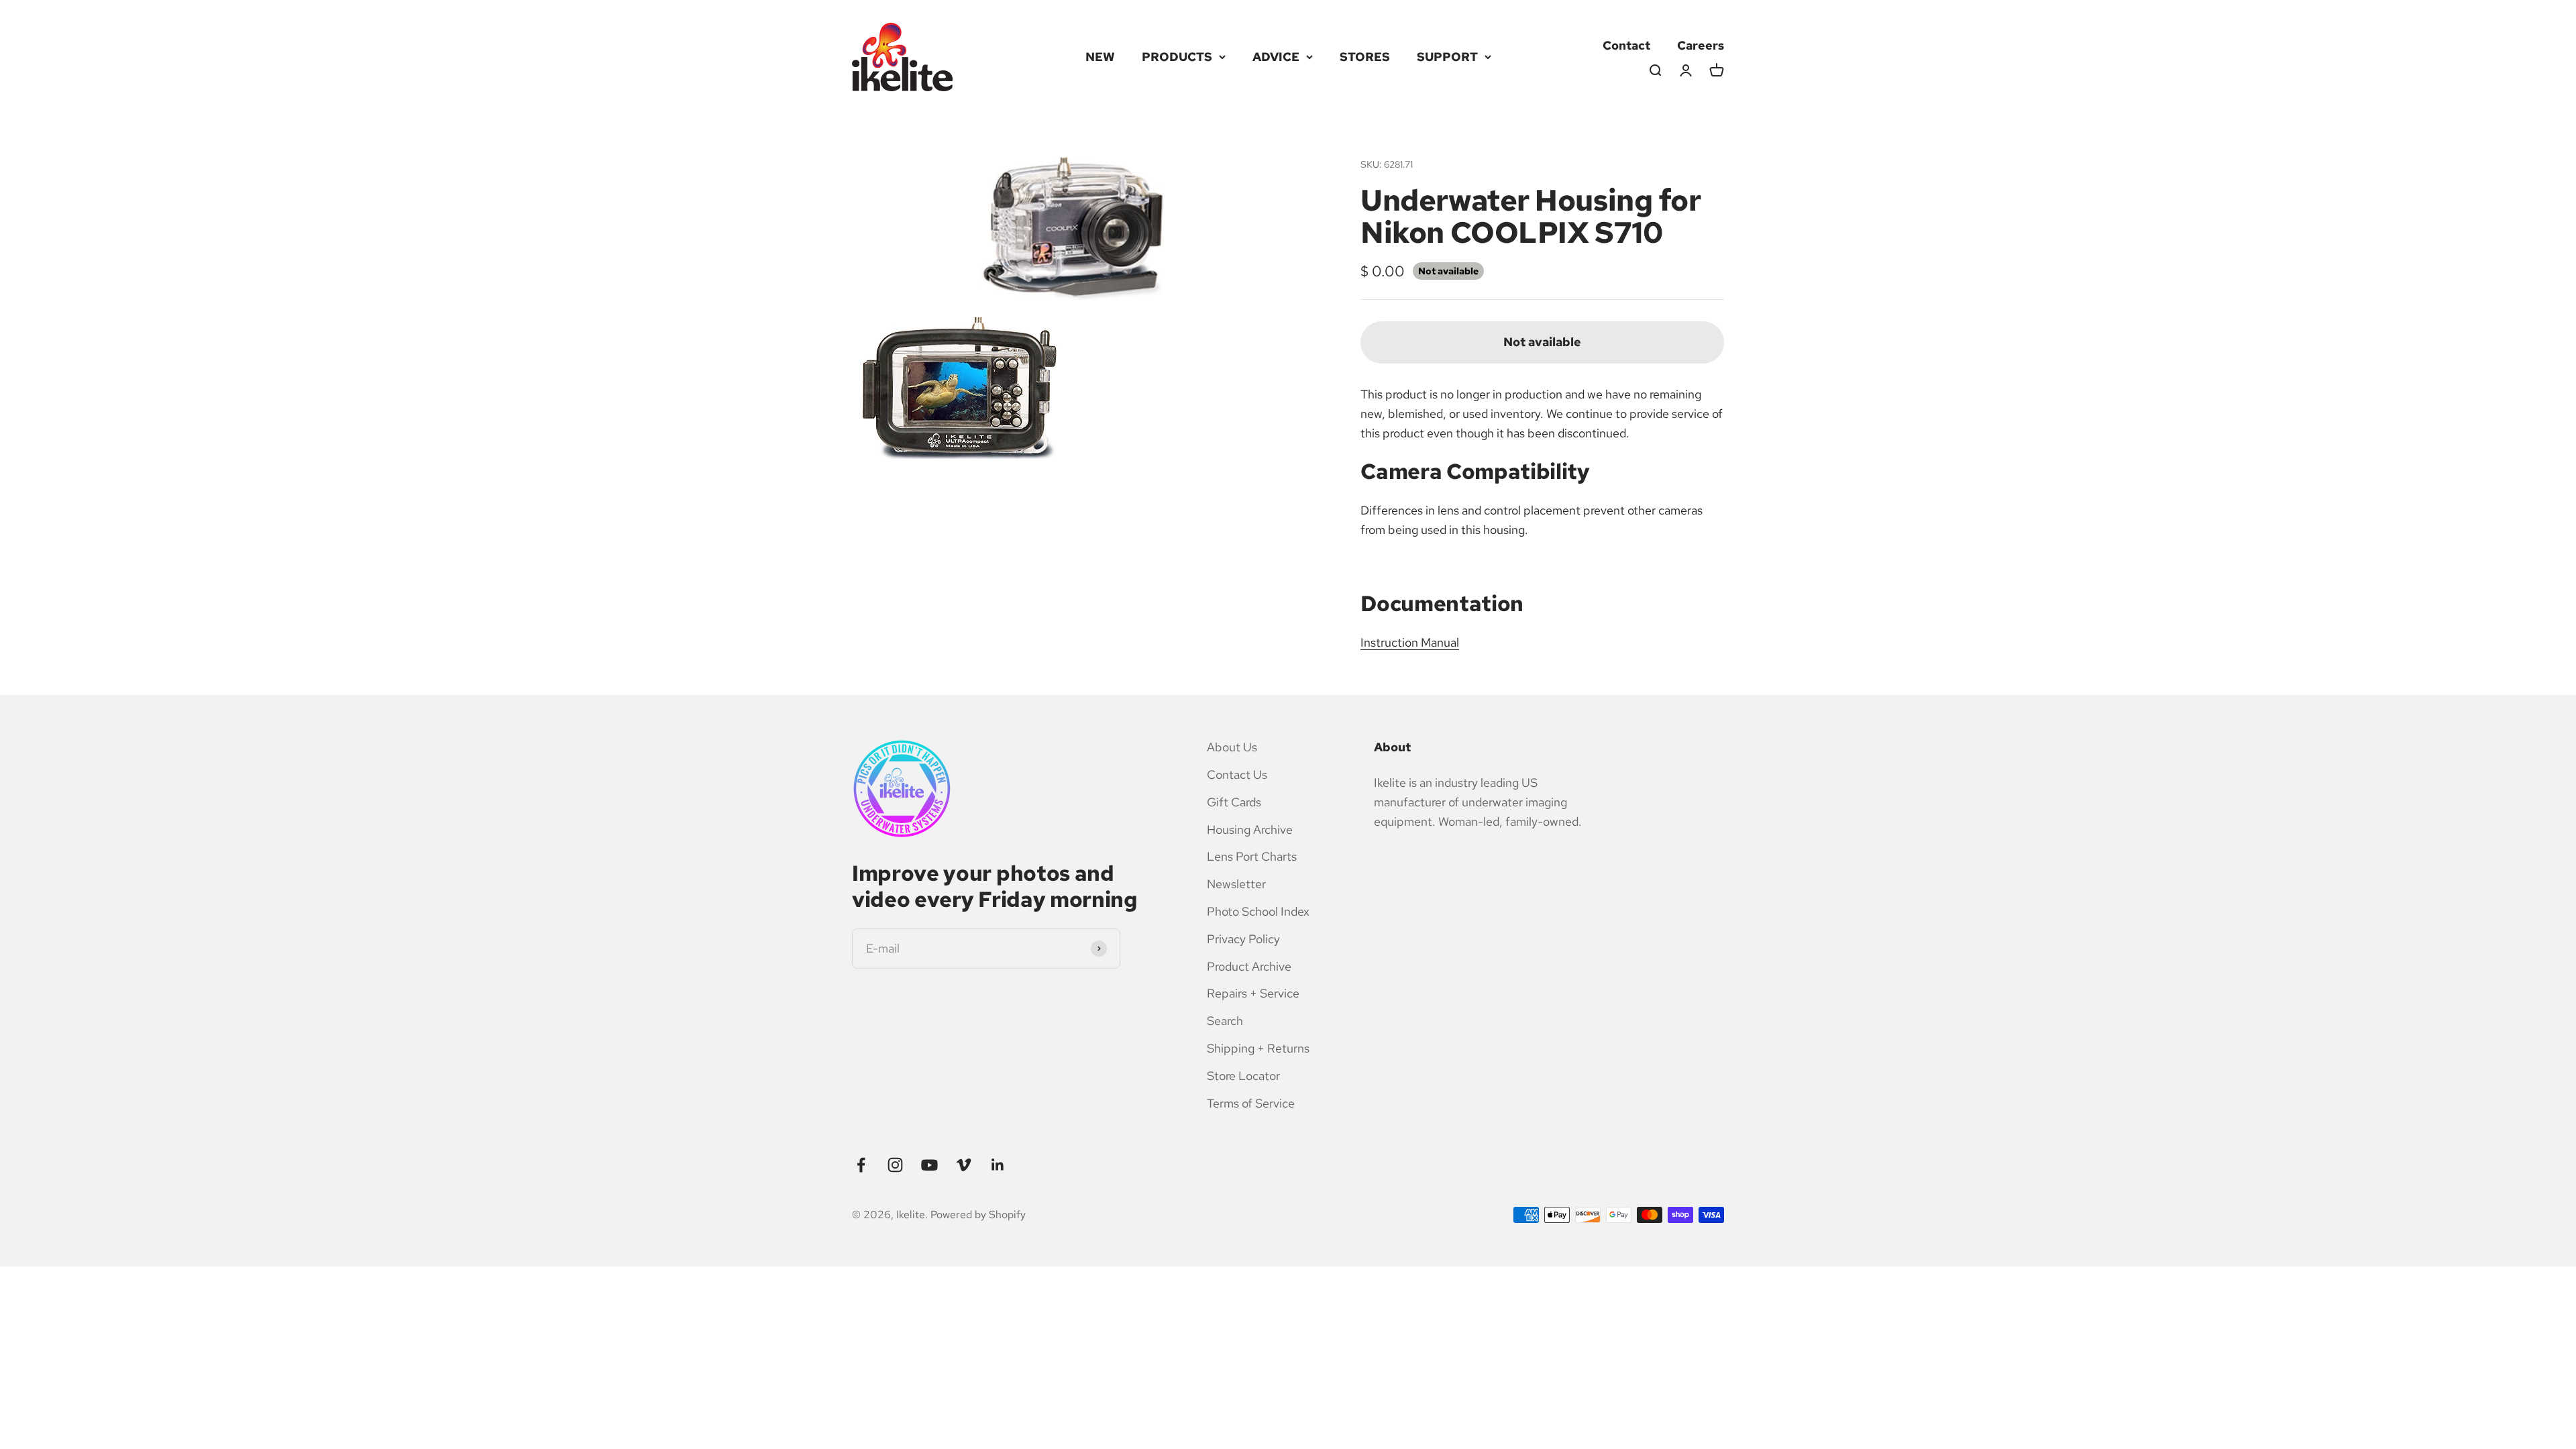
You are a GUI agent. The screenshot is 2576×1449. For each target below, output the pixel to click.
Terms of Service (1251, 1103)
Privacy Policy (1243, 939)
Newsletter (1236, 884)
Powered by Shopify (978, 1215)
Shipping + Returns (1258, 1048)
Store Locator (1243, 1076)
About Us (1232, 747)
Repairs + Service (1253, 993)
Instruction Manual (1410, 642)
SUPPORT (1447, 57)
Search (1225, 1021)
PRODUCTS (1177, 57)
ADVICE (1276, 57)
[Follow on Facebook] (861, 1165)
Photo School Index (1258, 911)
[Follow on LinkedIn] (998, 1165)
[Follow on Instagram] (895, 1165)
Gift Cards (1234, 802)
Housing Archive (1250, 829)
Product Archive (1249, 966)
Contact (1626, 45)
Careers (1701, 45)
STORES (1365, 57)
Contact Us (1237, 774)
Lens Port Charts (1252, 856)
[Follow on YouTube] (929, 1165)
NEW (1100, 57)
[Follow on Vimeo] (964, 1165)
